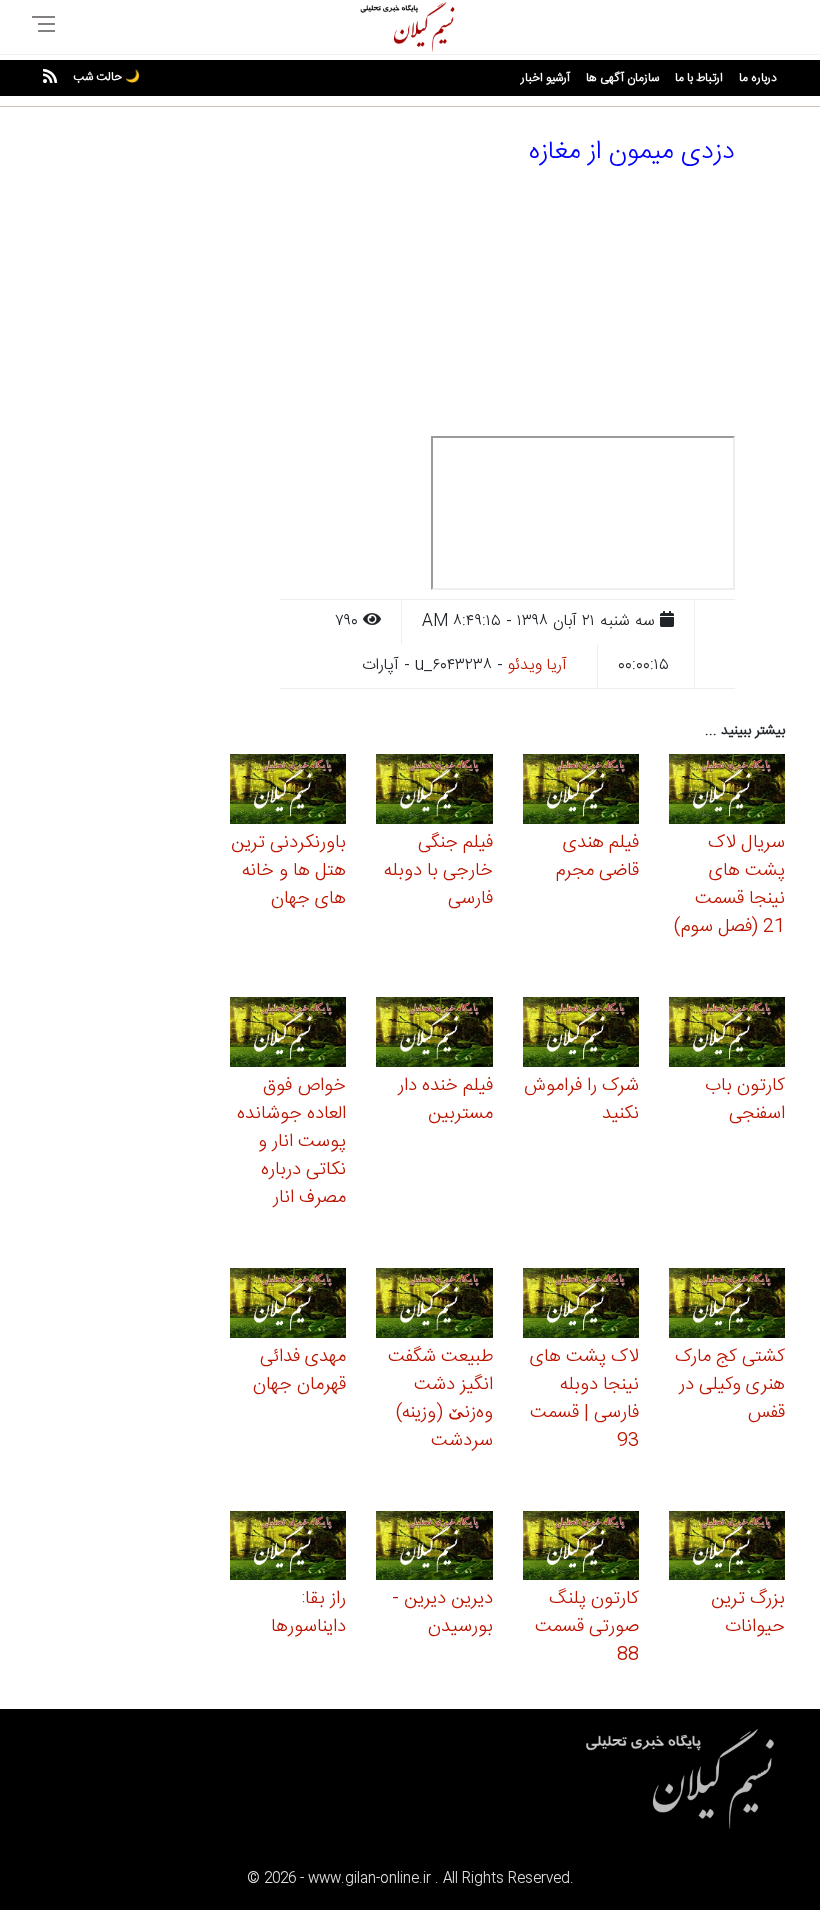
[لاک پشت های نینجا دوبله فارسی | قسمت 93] (581, 1305)
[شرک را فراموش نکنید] (581, 1035)
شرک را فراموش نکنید (581, 1100)
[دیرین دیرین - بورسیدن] (434, 1548)
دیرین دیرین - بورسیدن (442, 1613)
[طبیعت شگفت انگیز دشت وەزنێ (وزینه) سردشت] (434, 1305)
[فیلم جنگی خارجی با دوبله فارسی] (434, 792)
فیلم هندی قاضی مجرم (597, 857)
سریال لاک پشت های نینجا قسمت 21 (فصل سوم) (729, 885)
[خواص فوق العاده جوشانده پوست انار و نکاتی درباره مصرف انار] (288, 1035)
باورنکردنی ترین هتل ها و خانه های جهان (288, 871)
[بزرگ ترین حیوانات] (727, 1548)
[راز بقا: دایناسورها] (288, 1548)
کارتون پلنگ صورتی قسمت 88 (587, 1627)
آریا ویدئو (537, 665)
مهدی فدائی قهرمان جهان (299, 1371)
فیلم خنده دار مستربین (445, 1100)
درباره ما (758, 78)
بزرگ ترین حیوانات (748, 1613)
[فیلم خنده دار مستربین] (434, 1035)
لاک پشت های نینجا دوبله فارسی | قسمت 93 (584, 1399)
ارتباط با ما (699, 78)
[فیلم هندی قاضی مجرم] (581, 792)
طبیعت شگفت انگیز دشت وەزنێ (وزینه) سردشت (440, 1399)
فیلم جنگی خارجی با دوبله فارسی (438, 871)
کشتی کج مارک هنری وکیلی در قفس (730, 1385)
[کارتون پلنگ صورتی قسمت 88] (581, 1548)
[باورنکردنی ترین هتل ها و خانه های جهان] (288, 792)
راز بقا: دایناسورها (308, 1613)
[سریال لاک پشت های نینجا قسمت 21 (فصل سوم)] (727, 792)
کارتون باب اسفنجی (745, 1100)
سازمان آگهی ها (622, 78)
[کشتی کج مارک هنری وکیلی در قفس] (727, 1305)
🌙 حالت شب (106, 77)
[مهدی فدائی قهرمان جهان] (288, 1305)
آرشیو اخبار (545, 78)
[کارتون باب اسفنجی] (727, 1035)
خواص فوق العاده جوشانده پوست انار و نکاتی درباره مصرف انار (291, 1142)
